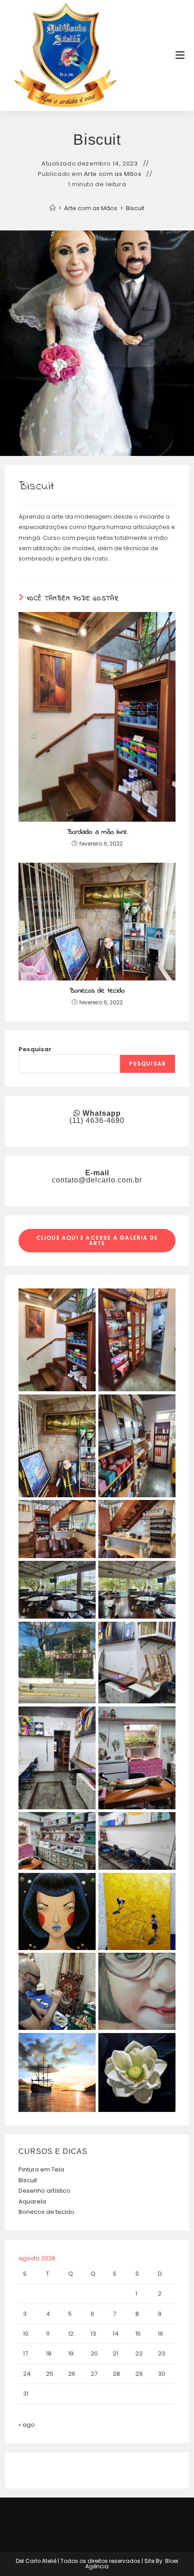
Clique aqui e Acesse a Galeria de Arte (97, 1240)
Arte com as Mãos (113, 174)
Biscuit (135, 208)
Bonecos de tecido (97, 991)
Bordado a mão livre (97, 832)
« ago (27, 2425)
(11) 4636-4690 (97, 1120)
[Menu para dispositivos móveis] (180, 55)
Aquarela (32, 2201)
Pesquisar (35, 1049)
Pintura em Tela (41, 2169)
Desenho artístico (44, 2191)
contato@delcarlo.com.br (97, 1180)
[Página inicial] (53, 208)
